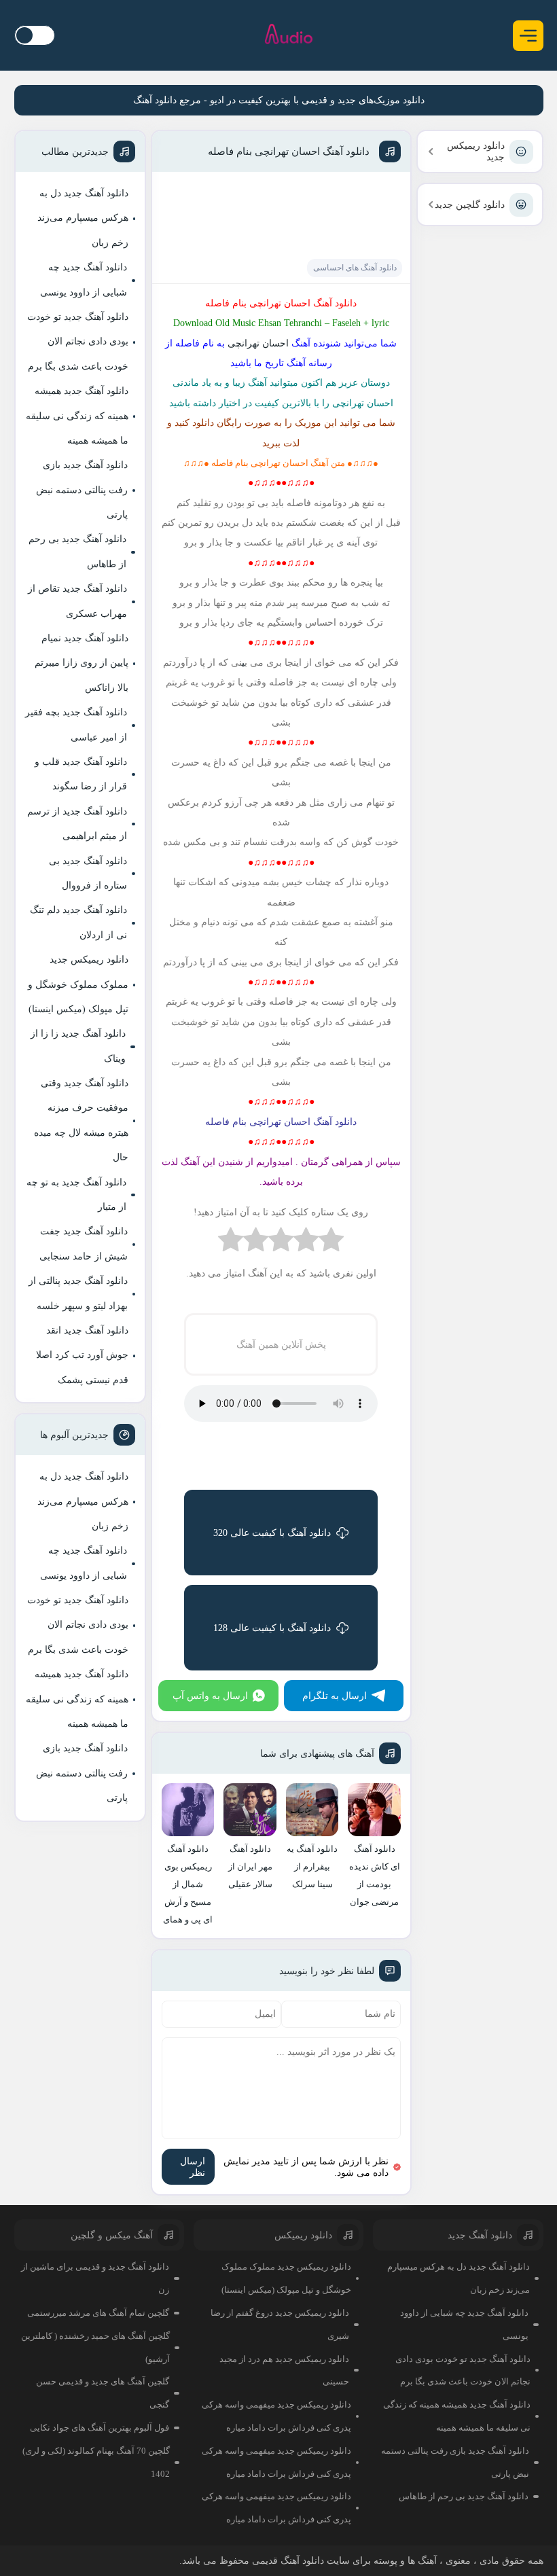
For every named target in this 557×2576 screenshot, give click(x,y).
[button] (528, 36)
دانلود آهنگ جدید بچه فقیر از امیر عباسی (76, 724)
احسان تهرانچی (257, 343)
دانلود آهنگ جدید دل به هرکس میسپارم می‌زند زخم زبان (83, 218)
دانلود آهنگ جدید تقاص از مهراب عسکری (77, 601)
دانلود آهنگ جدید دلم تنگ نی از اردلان (78, 922)
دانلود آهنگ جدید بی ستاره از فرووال (88, 873)
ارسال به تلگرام (335, 1696)
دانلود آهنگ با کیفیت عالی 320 (272, 1533)
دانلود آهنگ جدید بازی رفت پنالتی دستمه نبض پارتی (82, 490)
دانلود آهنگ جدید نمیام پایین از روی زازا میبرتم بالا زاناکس (82, 663)
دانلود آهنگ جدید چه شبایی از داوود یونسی (84, 280)
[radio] (331, 1243)
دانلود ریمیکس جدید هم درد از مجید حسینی (284, 2371)
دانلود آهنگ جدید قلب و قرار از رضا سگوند (81, 774)
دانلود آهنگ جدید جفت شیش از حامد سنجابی (84, 1244)
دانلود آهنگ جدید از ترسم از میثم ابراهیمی (77, 824)
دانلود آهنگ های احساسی (355, 268)
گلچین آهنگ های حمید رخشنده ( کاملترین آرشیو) (95, 2347)
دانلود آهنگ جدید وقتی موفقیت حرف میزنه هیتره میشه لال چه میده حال (81, 1120)
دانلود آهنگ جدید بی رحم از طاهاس (77, 551)
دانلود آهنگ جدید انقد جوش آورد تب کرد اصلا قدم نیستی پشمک (82, 1355)
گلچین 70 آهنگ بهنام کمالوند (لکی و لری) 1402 (96, 2462)
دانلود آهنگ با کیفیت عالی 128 (272, 1628)
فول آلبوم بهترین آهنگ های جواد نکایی (100, 2428)
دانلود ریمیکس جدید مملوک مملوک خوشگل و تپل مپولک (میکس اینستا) (78, 984)
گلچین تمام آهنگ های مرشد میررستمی (98, 2313)
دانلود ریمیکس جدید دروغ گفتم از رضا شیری (280, 2324)
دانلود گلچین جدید (470, 205)
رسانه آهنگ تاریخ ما (293, 363)
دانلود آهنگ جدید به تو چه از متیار (76, 1195)
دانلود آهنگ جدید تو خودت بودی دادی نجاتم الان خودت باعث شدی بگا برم (78, 342)
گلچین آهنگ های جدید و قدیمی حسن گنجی (103, 2393)
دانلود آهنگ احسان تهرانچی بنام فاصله (289, 151)
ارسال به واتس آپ (210, 1696)
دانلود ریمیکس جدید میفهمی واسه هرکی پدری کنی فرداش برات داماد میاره (276, 2416)
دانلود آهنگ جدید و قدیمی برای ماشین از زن (95, 2278)
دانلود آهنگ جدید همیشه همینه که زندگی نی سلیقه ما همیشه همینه (77, 416)
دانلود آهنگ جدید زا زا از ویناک (78, 1046)
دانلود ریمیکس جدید (476, 151)
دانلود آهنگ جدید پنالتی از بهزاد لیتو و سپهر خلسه (78, 1293)
